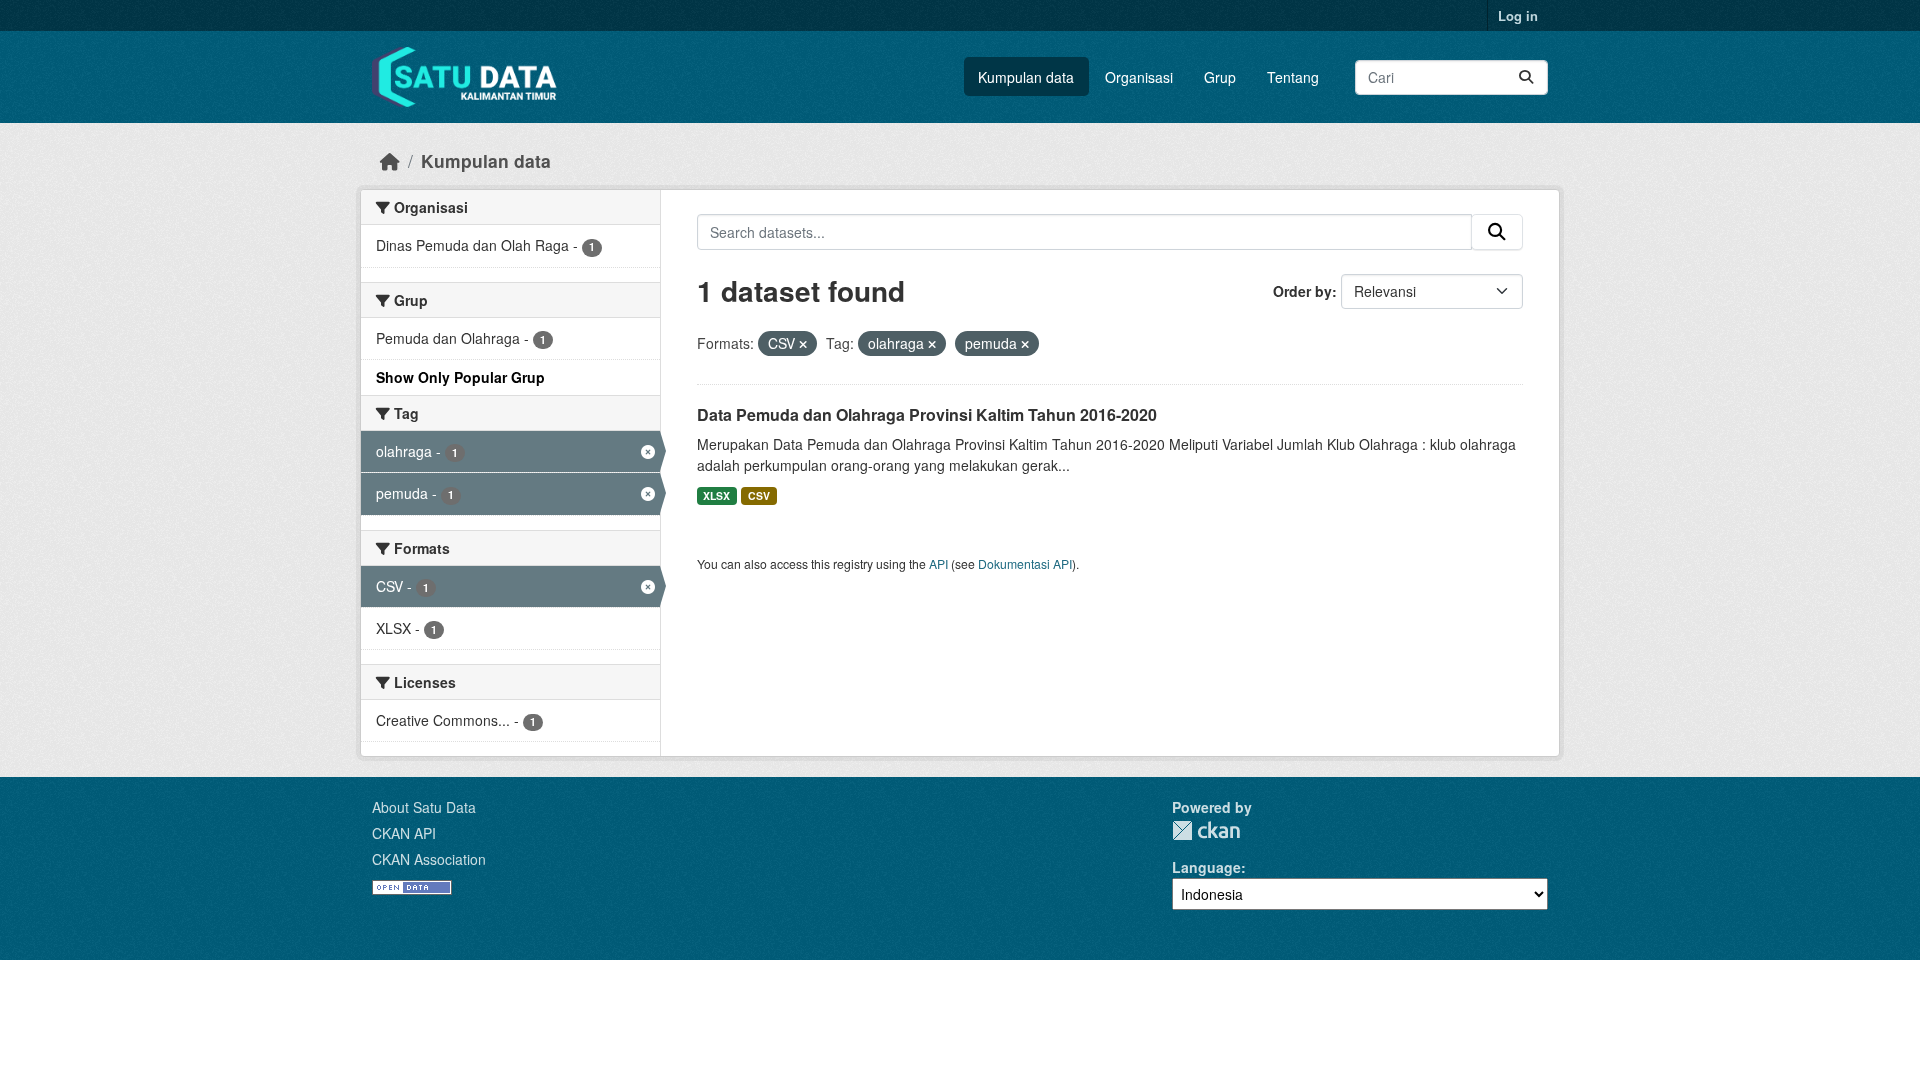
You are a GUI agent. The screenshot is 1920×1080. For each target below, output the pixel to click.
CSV (759, 495)
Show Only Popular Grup (460, 377)
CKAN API (404, 833)
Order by (1302, 291)
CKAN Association (429, 859)
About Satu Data (424, 807)
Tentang (1293, 77)
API (938, 563)
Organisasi (1139, 77)
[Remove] (803, 344)
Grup (1220, 77)
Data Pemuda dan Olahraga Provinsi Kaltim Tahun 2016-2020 (927, 414)
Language (1206, 867)
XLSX (716, 495)
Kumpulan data (1026, 77)
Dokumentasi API (1025, 563)
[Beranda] (390, 160)
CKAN (1206, 830)
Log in (1518, 15)
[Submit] (1526, 77)
